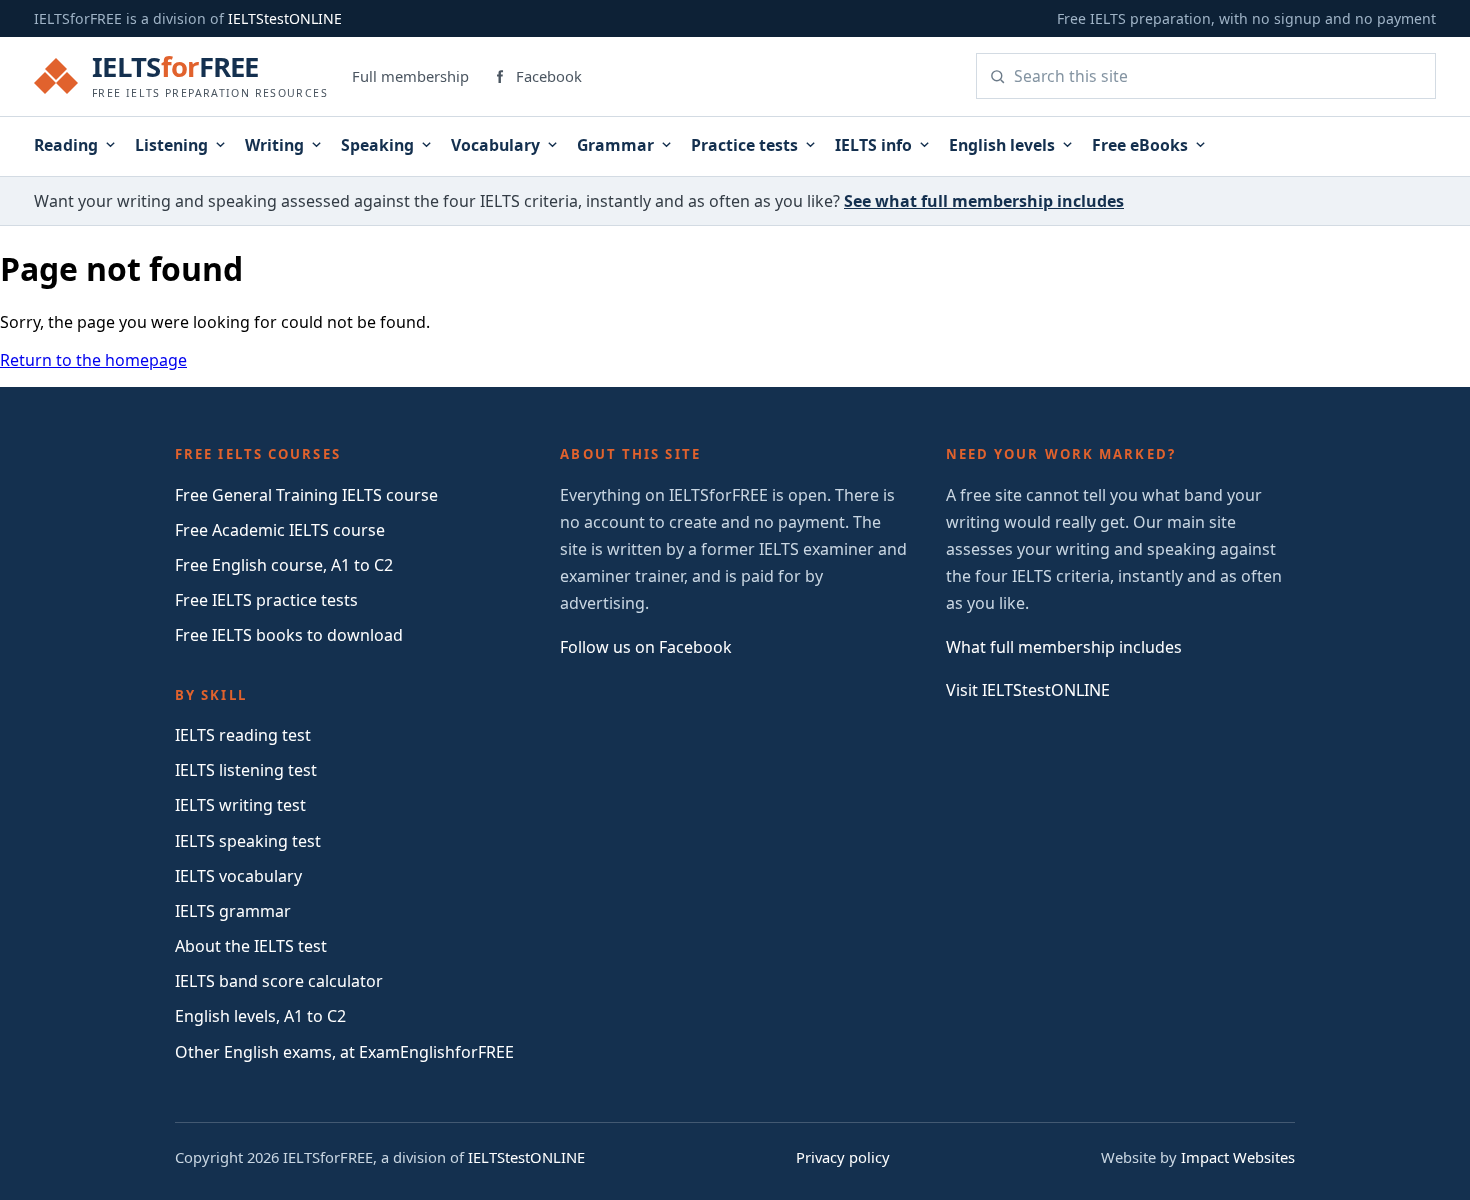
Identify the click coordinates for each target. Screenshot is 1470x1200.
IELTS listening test (246, 770)
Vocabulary (495, 145)
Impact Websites (1238, 1157)
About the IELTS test (251, 946)
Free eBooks (1140, 145)
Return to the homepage (93, 360)
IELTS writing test (240, 805)
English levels (1002, 145)
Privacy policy (843, 1157)
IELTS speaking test (248, 841)
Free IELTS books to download (289, 635)
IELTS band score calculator (279, 981)
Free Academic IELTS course (280, 530)
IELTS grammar (233, 911)
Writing (274, 145)
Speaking (377, 145)
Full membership (410, 76)
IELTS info (873, 145)
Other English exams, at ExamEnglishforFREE (344, 1052)
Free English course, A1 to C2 (284, 565)
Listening (171, 145)
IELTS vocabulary (238, 876)
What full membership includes (1064, 647)
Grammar (615, 145)
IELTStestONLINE (285, 18)
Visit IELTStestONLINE (1028, 690)
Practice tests (744, 145)
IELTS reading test (243, 735)
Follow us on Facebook (646, 647)
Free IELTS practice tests (266, 600)
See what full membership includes (984, 201)
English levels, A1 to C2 (260, 1016)
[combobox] (1218, 76)
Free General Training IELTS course (306, 495)
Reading (66, 145)
